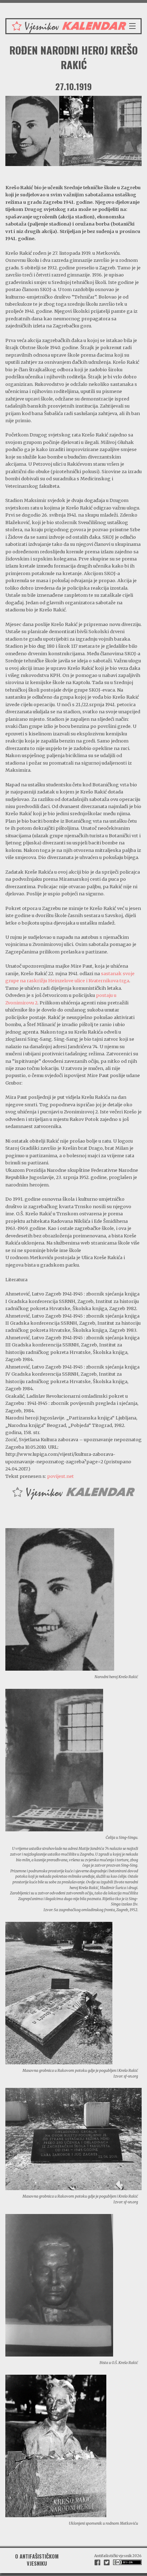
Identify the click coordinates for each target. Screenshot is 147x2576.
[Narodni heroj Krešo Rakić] (60, 1599)
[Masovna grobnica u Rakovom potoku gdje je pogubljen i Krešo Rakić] (59, 1992)
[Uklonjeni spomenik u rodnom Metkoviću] (56, 2445)
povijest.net (60, 1476)
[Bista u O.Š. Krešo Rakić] (59, 2285)
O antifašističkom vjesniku (37, 2560)
